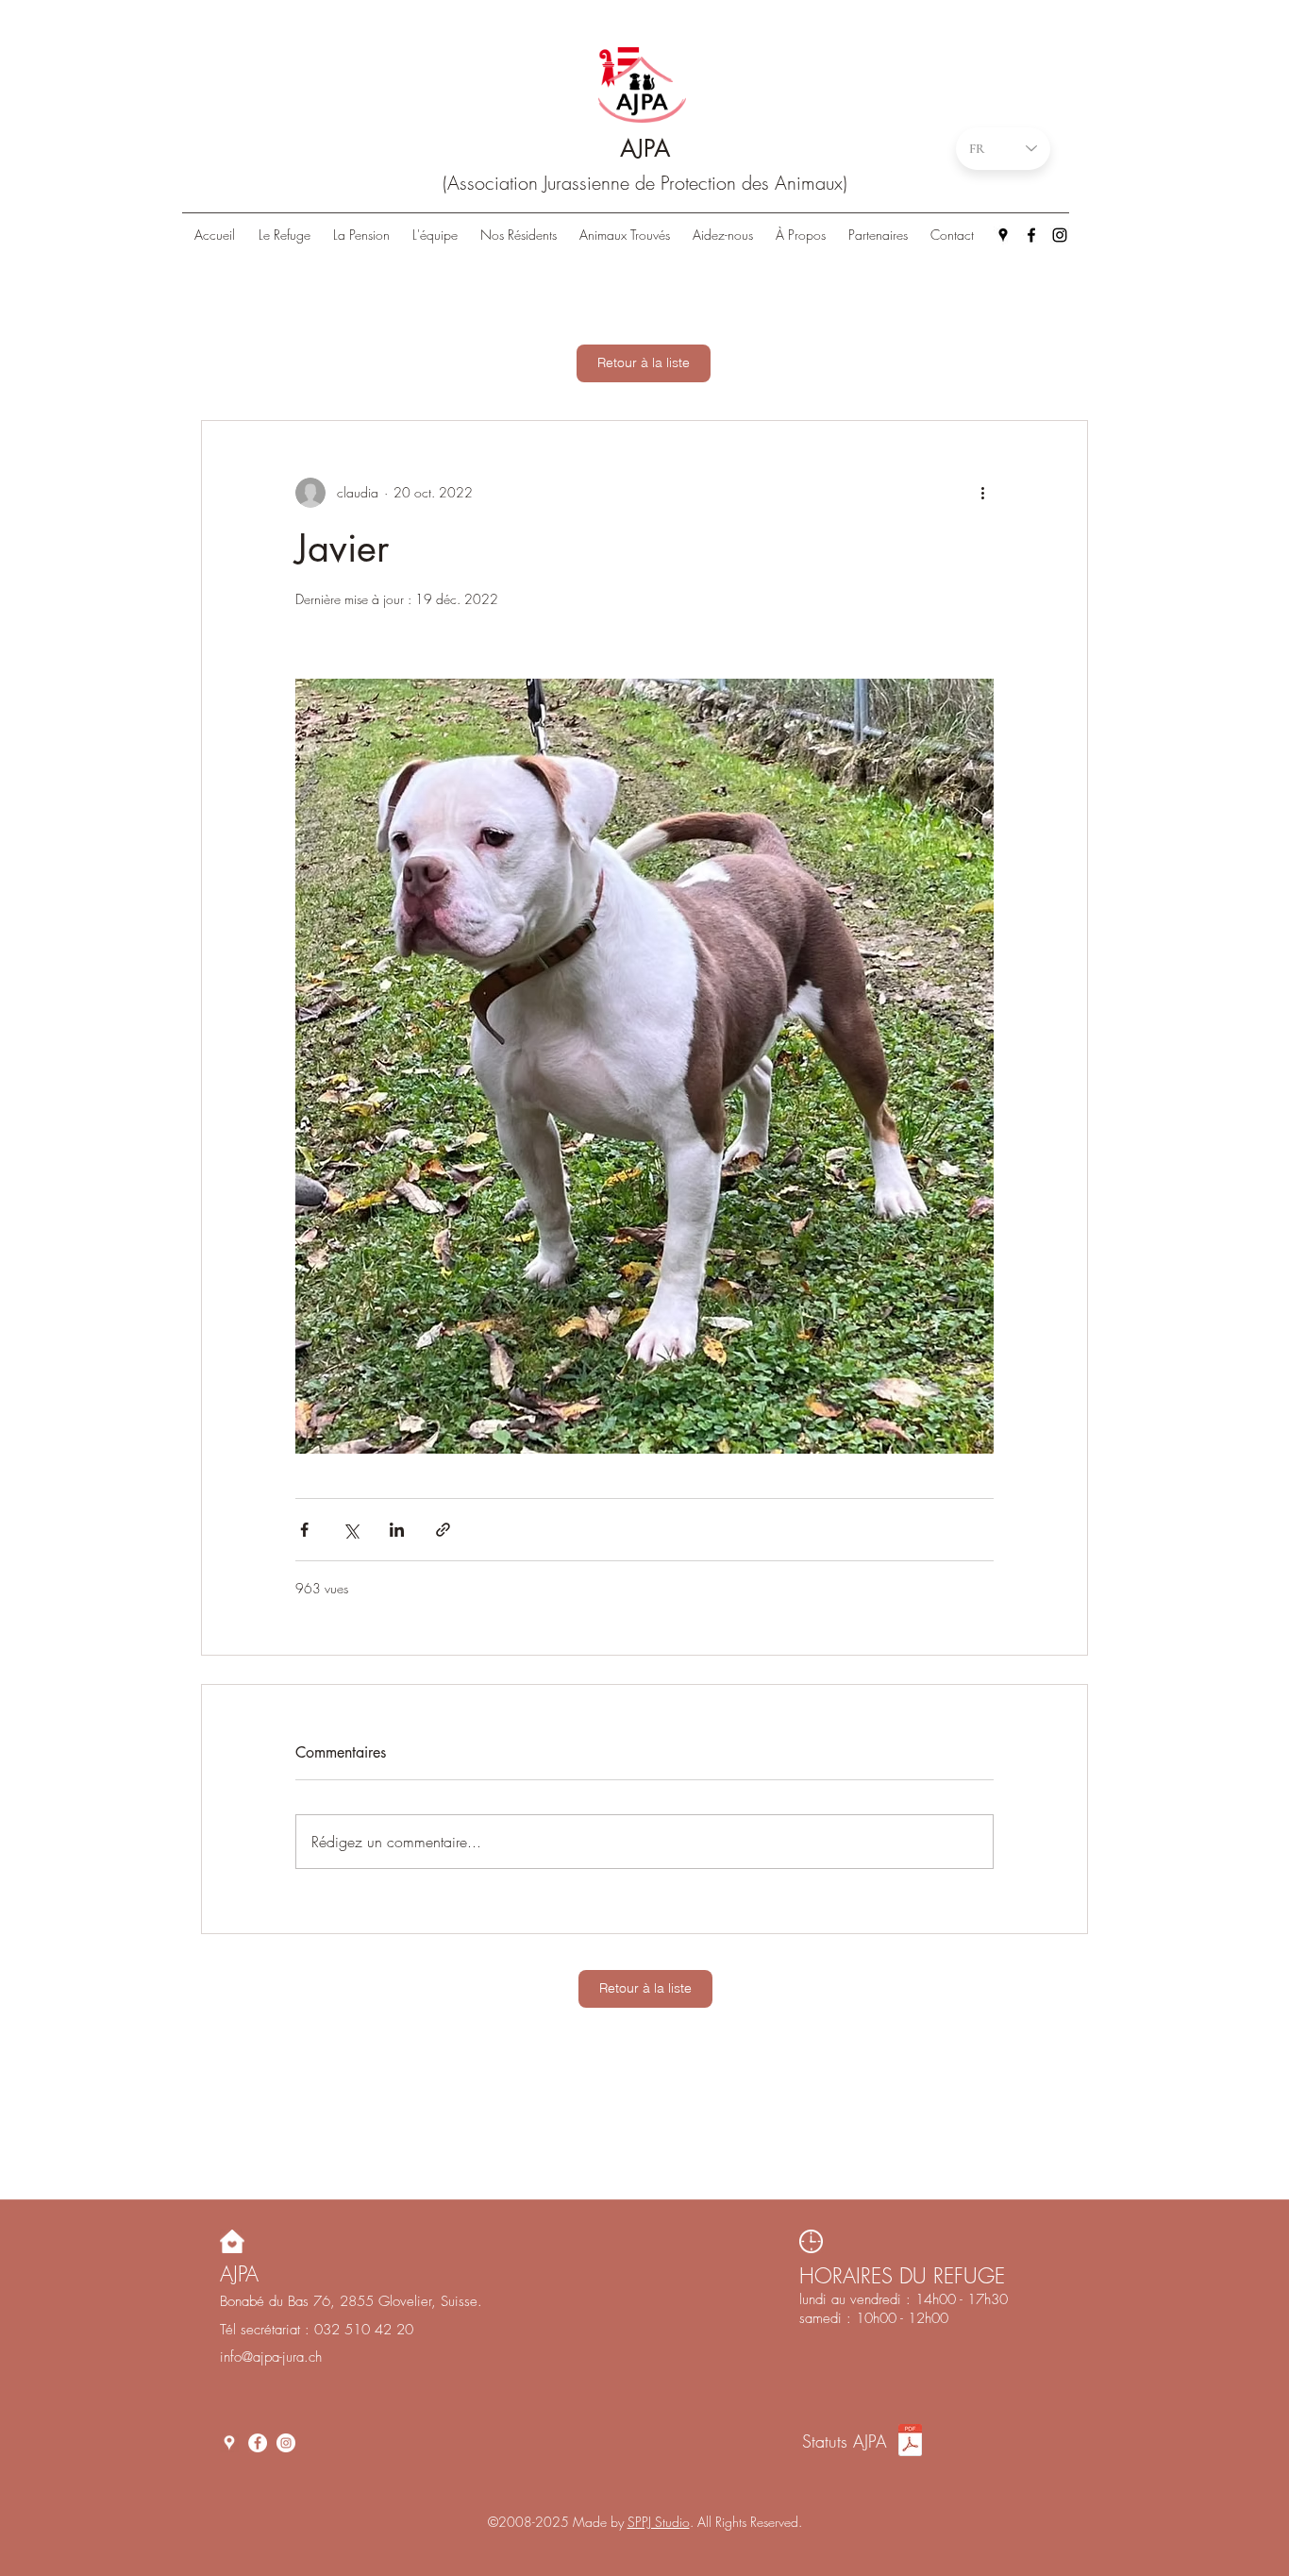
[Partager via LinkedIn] (397, 1530)
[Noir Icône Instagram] (1060, 235)
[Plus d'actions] (982, 493)
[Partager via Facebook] (304, 1530)
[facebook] (1031, 235)
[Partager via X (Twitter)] (351, 1530)
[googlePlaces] (1003, 235)
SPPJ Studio (659, 2522)
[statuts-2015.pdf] (910, 2442)
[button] (519, 235)
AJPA (645, 148)
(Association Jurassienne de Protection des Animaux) (645, 183)
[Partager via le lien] (443, 1530)
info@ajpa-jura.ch (271, 2357)
